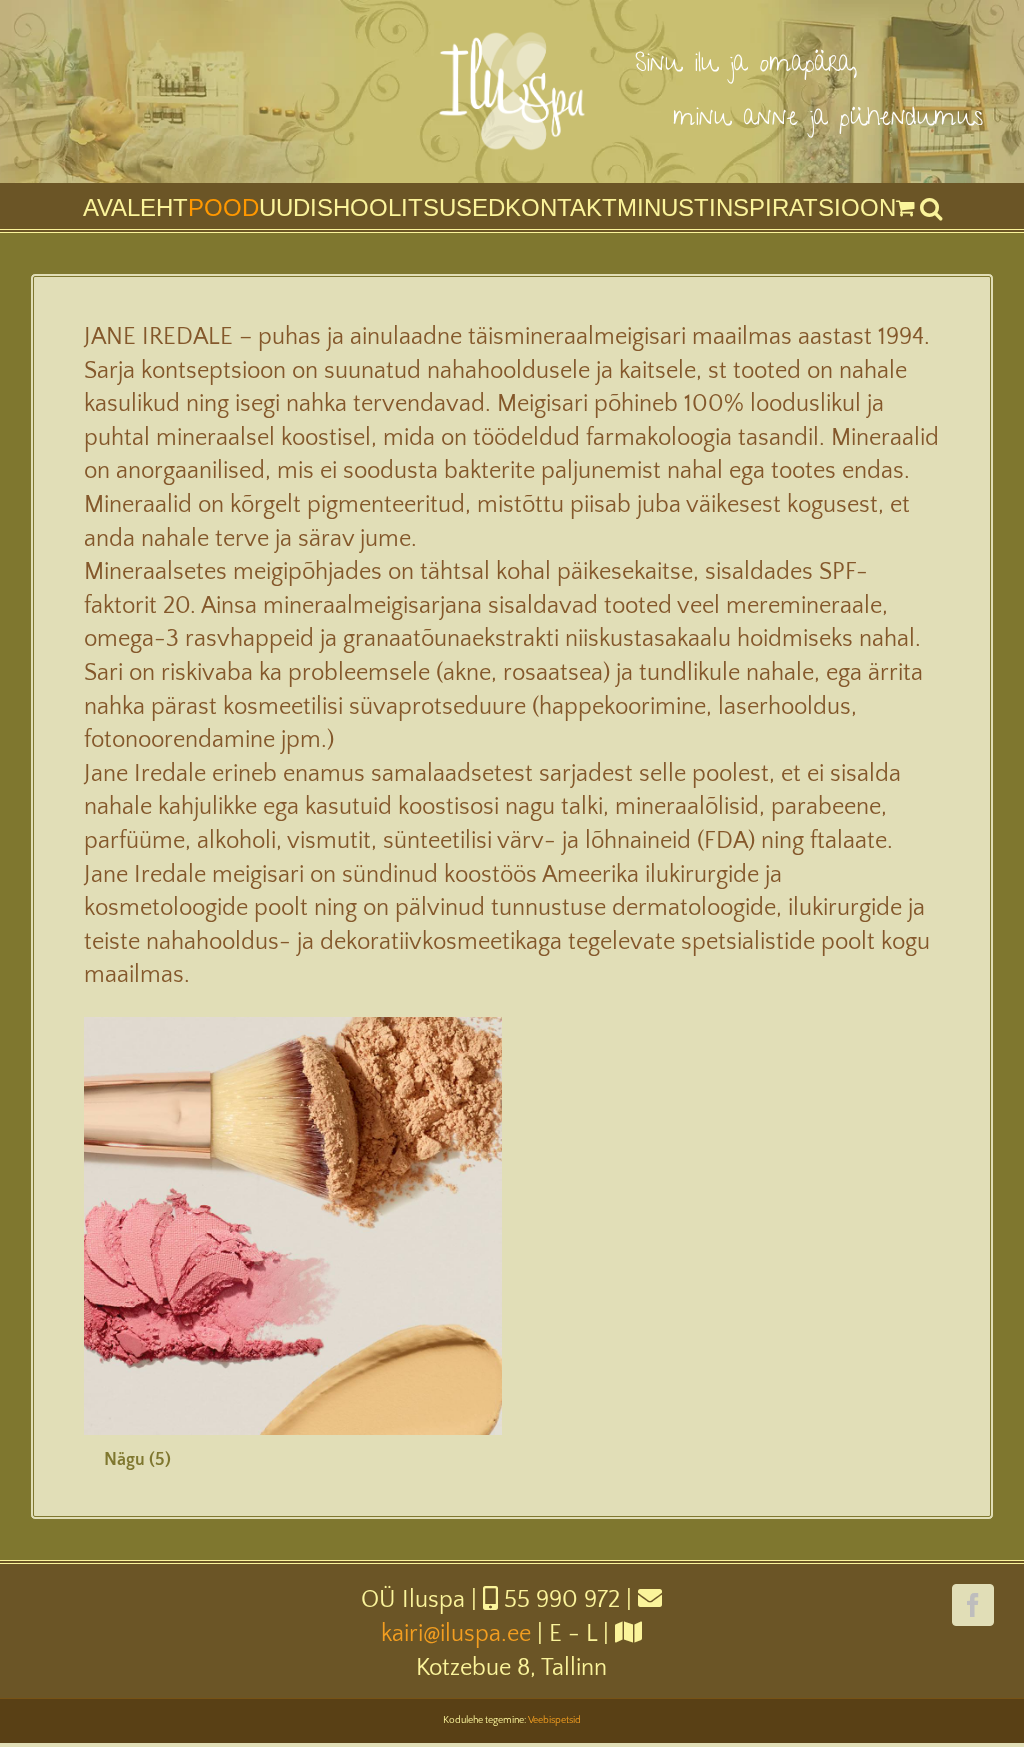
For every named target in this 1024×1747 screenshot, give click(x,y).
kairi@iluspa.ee (456, 1634)
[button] (931, 208)
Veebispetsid (554, 1720)
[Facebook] (973, 1605)
